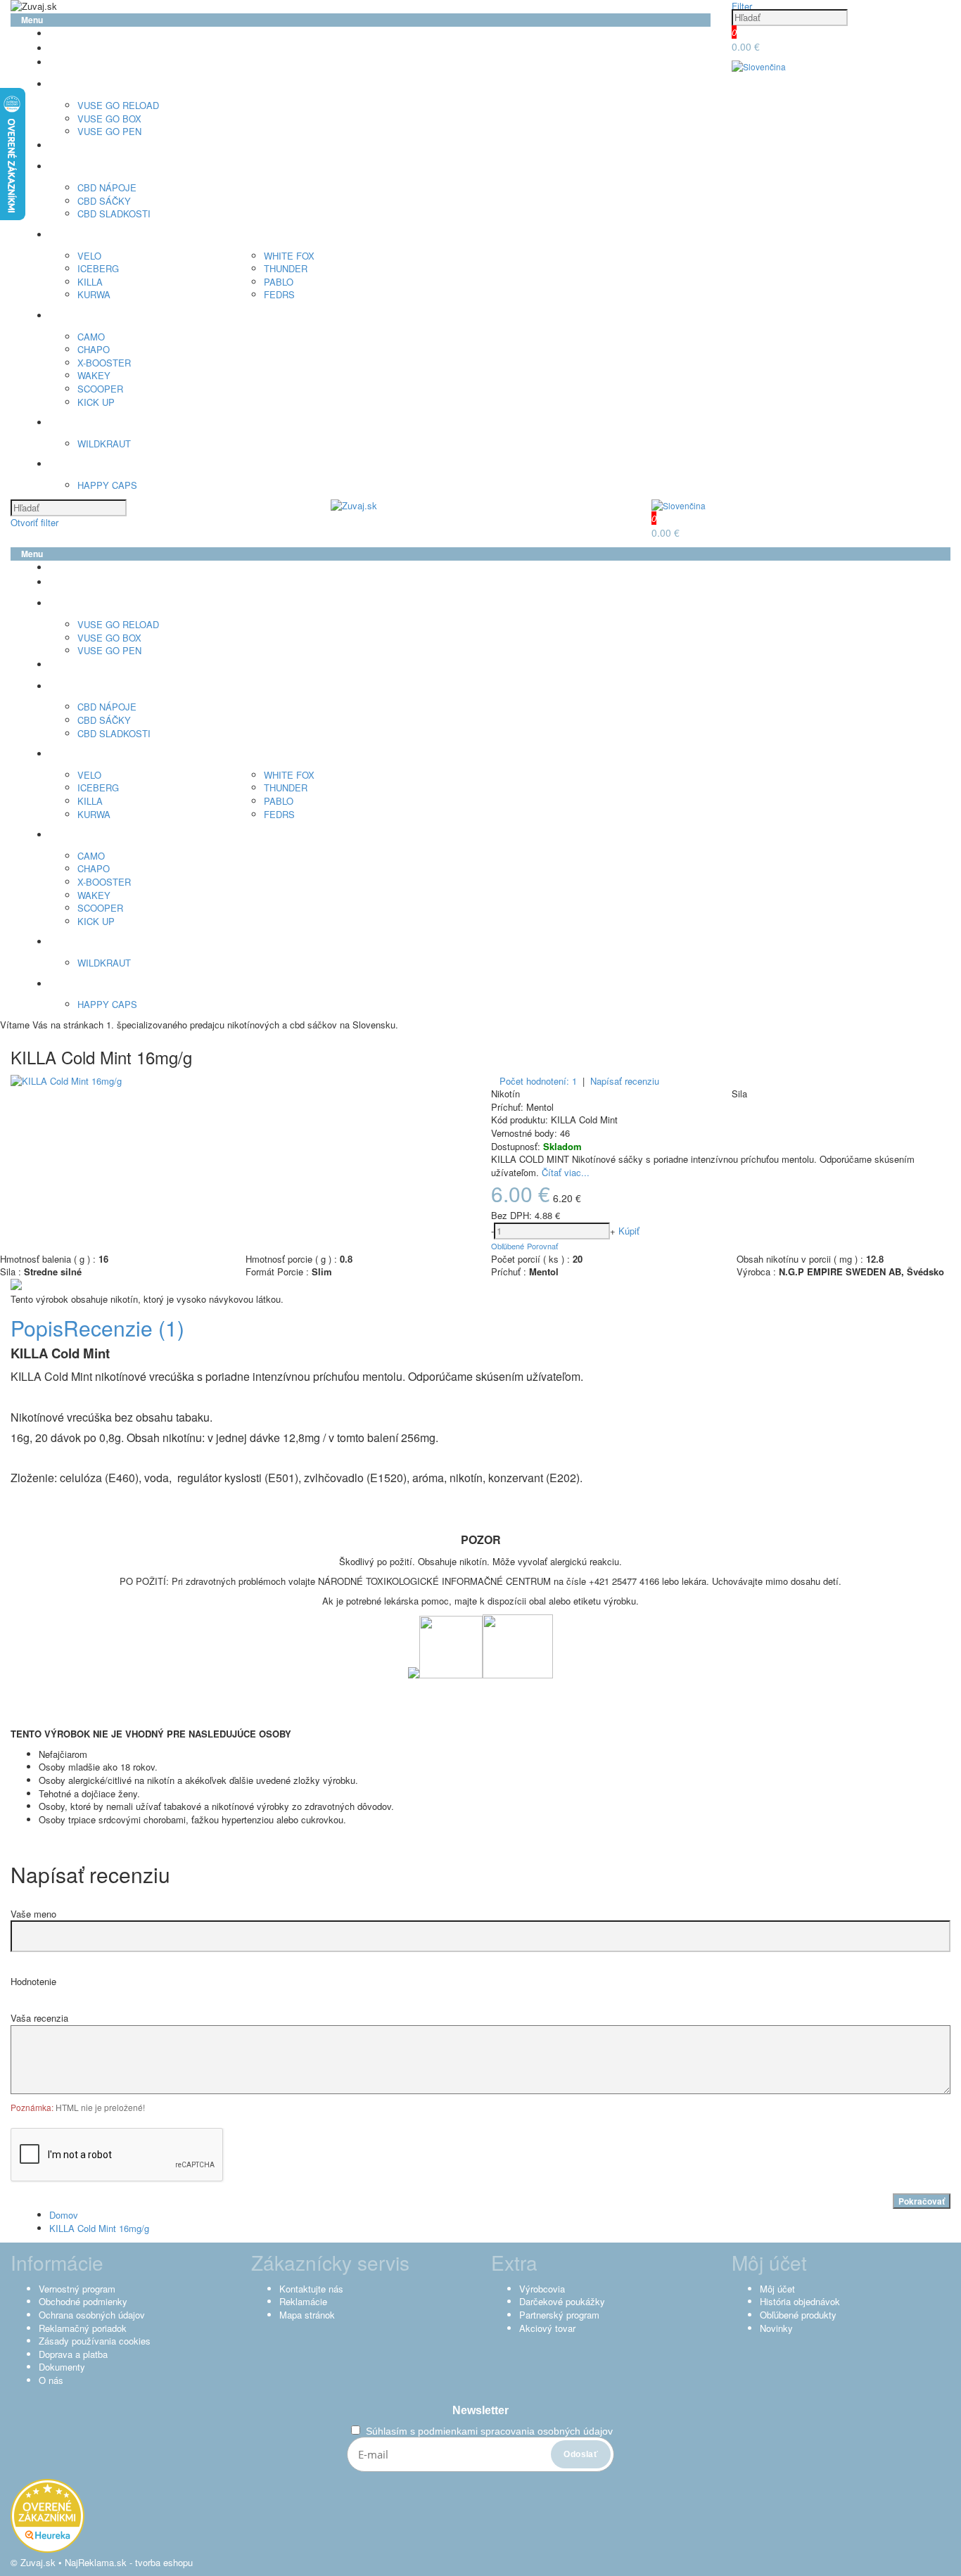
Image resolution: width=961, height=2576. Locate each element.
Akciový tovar (547, 2328)
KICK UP (96, 402)
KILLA (90, 282)
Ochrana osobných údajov (92, 2315)
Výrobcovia (542, 2289)
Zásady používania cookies (95, 2341)
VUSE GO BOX (109, 119)
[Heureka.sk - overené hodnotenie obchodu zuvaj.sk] (47, 2549)
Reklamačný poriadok (83, 2328)
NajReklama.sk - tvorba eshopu (129, 2562)
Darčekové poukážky (562, 2301)
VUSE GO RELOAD (118, 105)
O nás (51, 2380)
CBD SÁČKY (104, 201)
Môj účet (777, 2289)
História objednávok (800, 2301)
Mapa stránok (307, 2315)
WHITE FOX (289, 256)
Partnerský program (559, 2315)
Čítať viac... (566, 1172)
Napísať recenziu (625, 1081)
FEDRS (279, 294)
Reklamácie (303, 2301)
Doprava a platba (73, 2354)
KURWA (94, 294)
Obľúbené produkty (798, 2315)
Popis (37, 1328)
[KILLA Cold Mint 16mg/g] (66, 1081)
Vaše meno (33, 1914)
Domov (64, 2215)
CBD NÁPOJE (107, 187)
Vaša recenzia (39, 2018)
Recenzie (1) (124, 1328)
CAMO (91, 337)
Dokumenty (62, 2367)
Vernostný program (77, 2289)
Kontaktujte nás (311, 2289)
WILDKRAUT (104, 444)
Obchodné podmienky (83, 2301)
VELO (89, 256)
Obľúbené (508, 1246)
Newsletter (480, 2410)
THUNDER (286, 268)
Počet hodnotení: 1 (538, 1081)
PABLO (279, 282)
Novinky (776, 2328)
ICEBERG (98, 268)
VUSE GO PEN (109, 131)
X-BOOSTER (104, 363)
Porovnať (542, 1246)
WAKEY (94, 375)
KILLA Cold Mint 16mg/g (99, 2228)
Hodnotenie (33, 1981)
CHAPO (94, 349)
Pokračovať (922, 2201)
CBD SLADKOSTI (114, 213)
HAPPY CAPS (107, 485)
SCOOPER (100, 389)
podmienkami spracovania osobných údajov (515, 2431)
